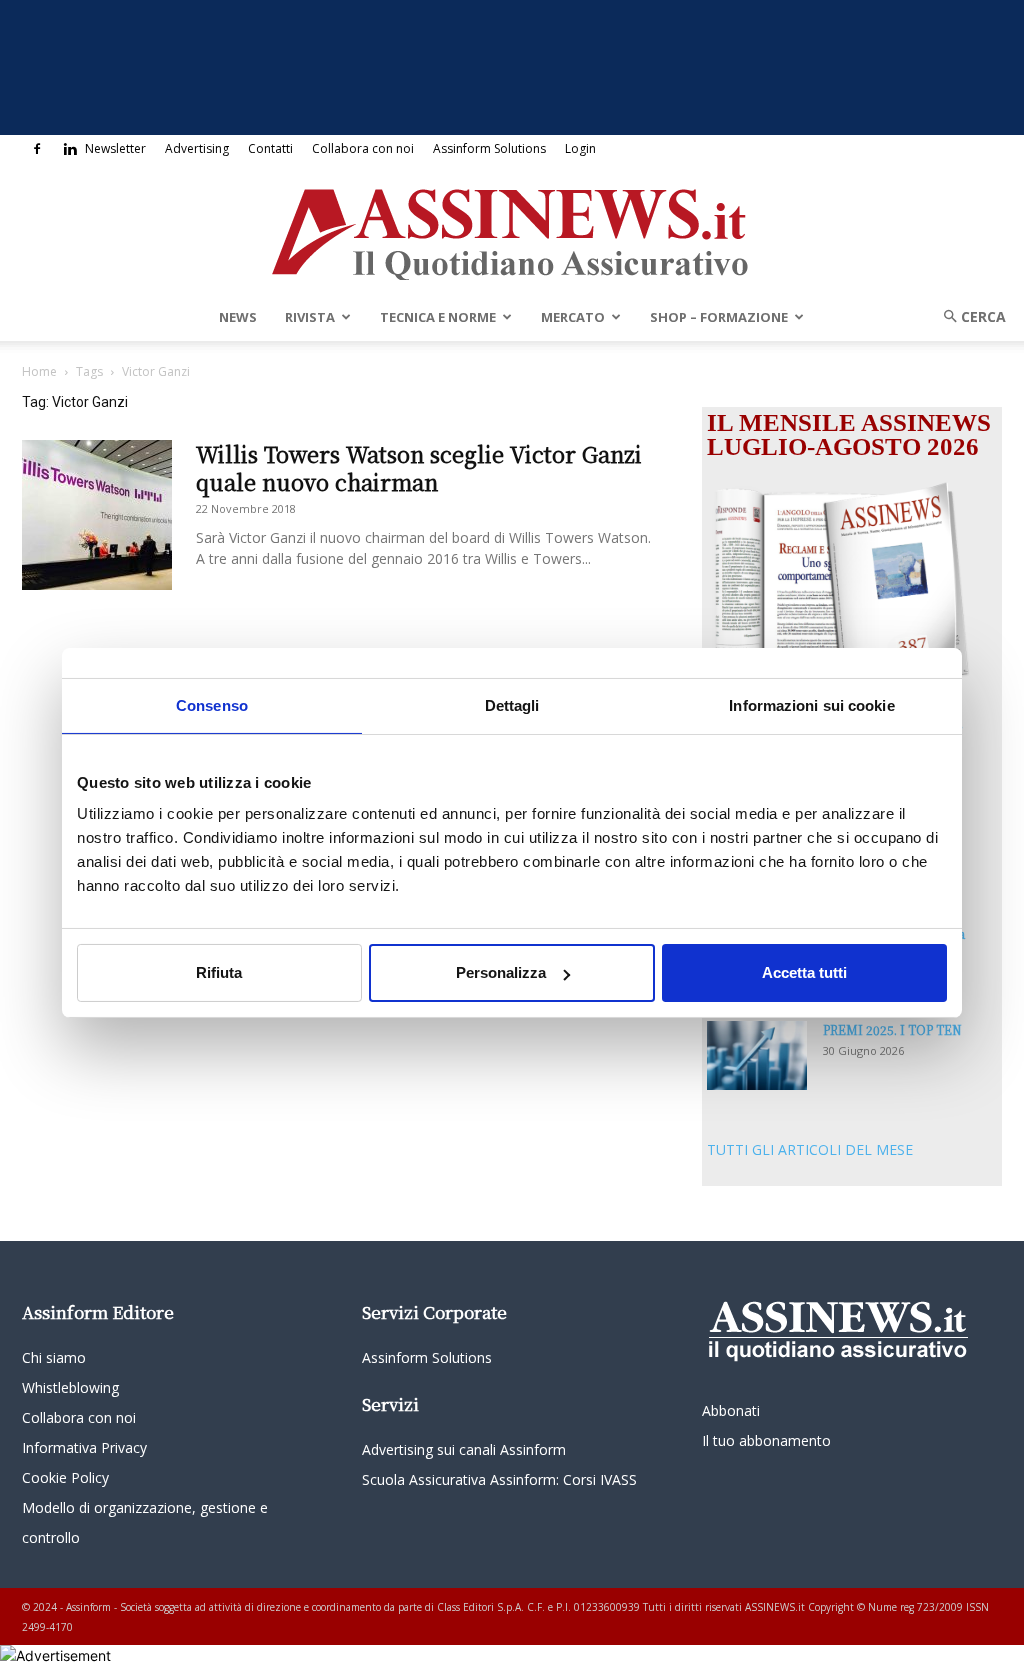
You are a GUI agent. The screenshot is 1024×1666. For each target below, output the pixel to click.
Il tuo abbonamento (766, 1440)
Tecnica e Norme (438, 317)
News (238, 317)
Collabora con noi (363, 148)
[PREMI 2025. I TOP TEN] (757, 1055)
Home (39, 371)
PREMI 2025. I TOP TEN (892, 1029)
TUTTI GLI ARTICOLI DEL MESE (810, 1149)
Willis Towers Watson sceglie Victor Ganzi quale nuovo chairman (419, 467)
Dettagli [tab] (512, 705)
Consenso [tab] (212, 705)
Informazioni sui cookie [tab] (811, 705)
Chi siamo (54, 1357)
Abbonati (731, 1410)
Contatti (270, 148)
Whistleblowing (70, 1387)
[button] (968, 316)
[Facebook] (37, 149)
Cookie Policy (65, 1477)
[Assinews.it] (512, 229)
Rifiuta (219, 972)
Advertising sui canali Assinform (464, 1449)
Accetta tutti (804, 972)
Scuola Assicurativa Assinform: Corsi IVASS (499, 1479)
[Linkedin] (70, 149)
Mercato (573, 317)
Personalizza (501, 972)
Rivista (310, 317)
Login (580, 148)
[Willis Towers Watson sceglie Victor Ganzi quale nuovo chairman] (97, 515)
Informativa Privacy (84, 1447)
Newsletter (115, 148)
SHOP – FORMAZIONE (719, 317)
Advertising (197, 148)
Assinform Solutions (489, 148)
